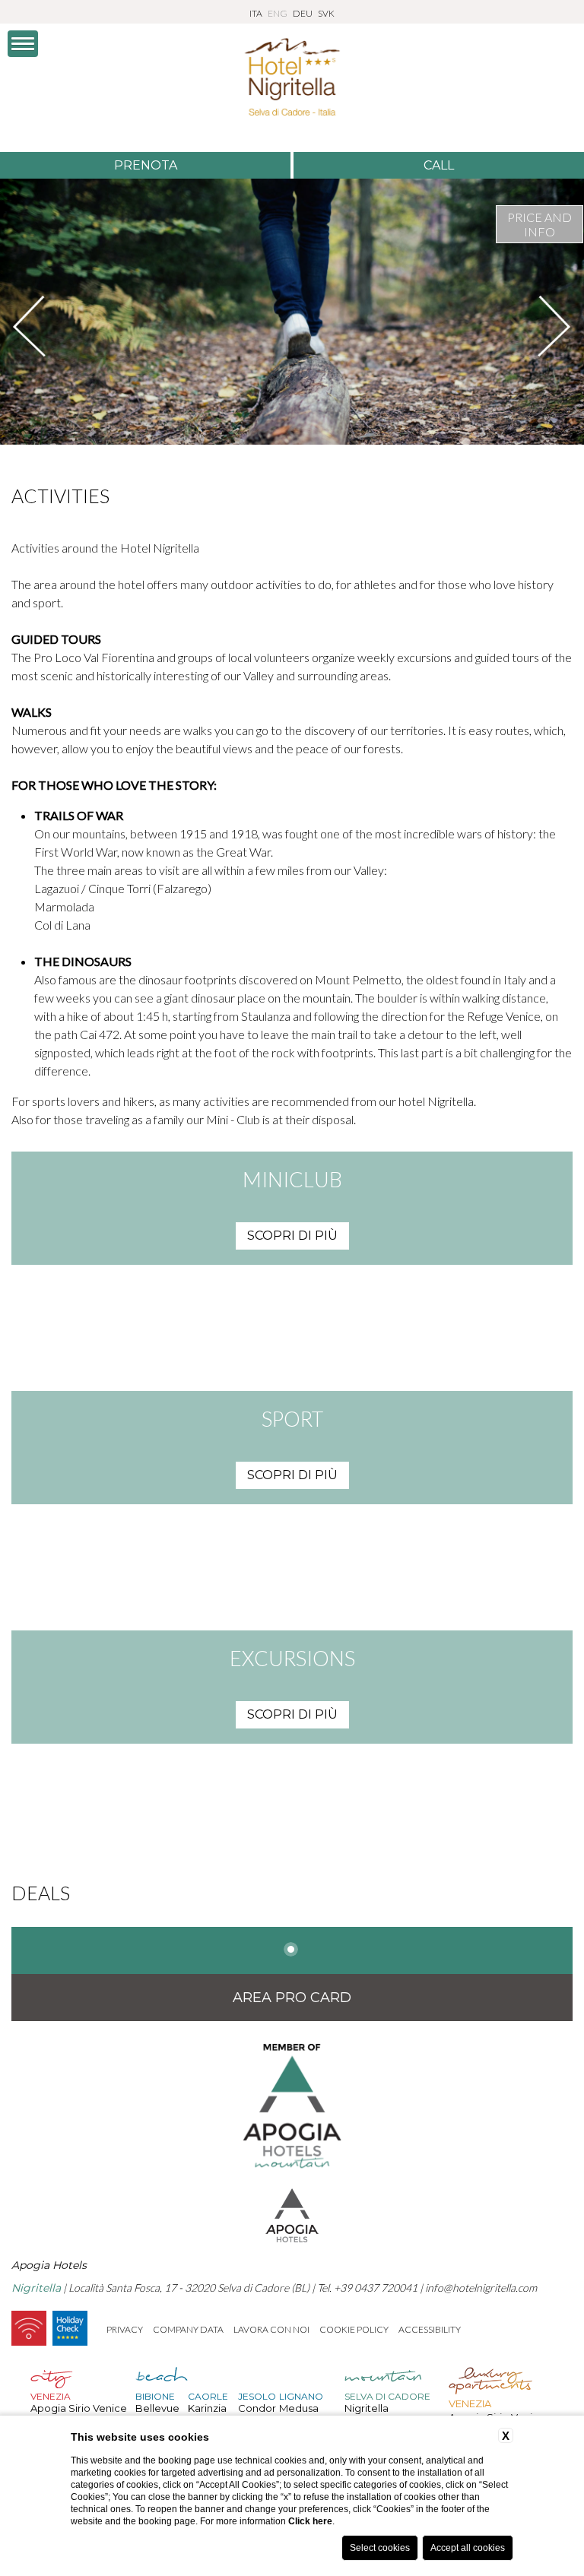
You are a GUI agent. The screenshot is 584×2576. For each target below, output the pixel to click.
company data (188, 2329)
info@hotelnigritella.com (481, 2288)
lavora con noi (271, 2329)
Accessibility (430, 2329)
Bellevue (157, 2408)
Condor (257, 2408)
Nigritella (367, 2408)
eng (278, 13)
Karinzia (207, 2408)
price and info (540, 224)
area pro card (292, 1998)
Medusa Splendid (302, 2414)
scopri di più (292, 1236)
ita (256, 13)
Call (439, 165)
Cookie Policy (354, 2329)
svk (326, 13)
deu (303, 13)
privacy (125, 2329)
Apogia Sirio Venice (79, 2408)
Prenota (146, 165)
